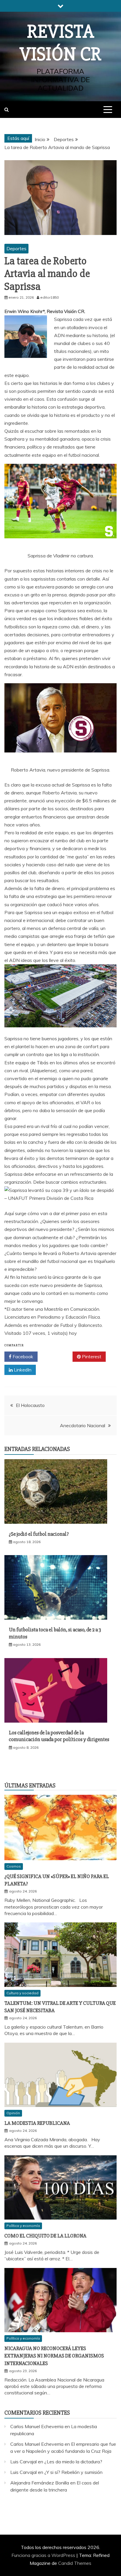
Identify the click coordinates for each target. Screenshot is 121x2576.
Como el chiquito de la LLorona (45, 2236)
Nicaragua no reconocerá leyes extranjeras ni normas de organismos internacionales (54, 2356)
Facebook (22, 1356)
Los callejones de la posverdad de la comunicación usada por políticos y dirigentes (59, 1736)
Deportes (16, 248)
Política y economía (23, 2226)
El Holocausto (30, 1405)
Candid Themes (75, 2563)
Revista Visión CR (60, 43)
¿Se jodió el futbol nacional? (39, 1534)
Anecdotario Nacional (83, 1425)
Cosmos (14, 1866)
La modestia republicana (37, 2123)
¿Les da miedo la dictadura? (73, 2462)
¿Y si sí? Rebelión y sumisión (73, 2472)
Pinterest (91, 1356)
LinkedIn (22, 1370)
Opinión (13, 2113)
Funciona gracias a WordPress (44, 2555)
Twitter (57, 1356)
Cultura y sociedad (22, 1993)
